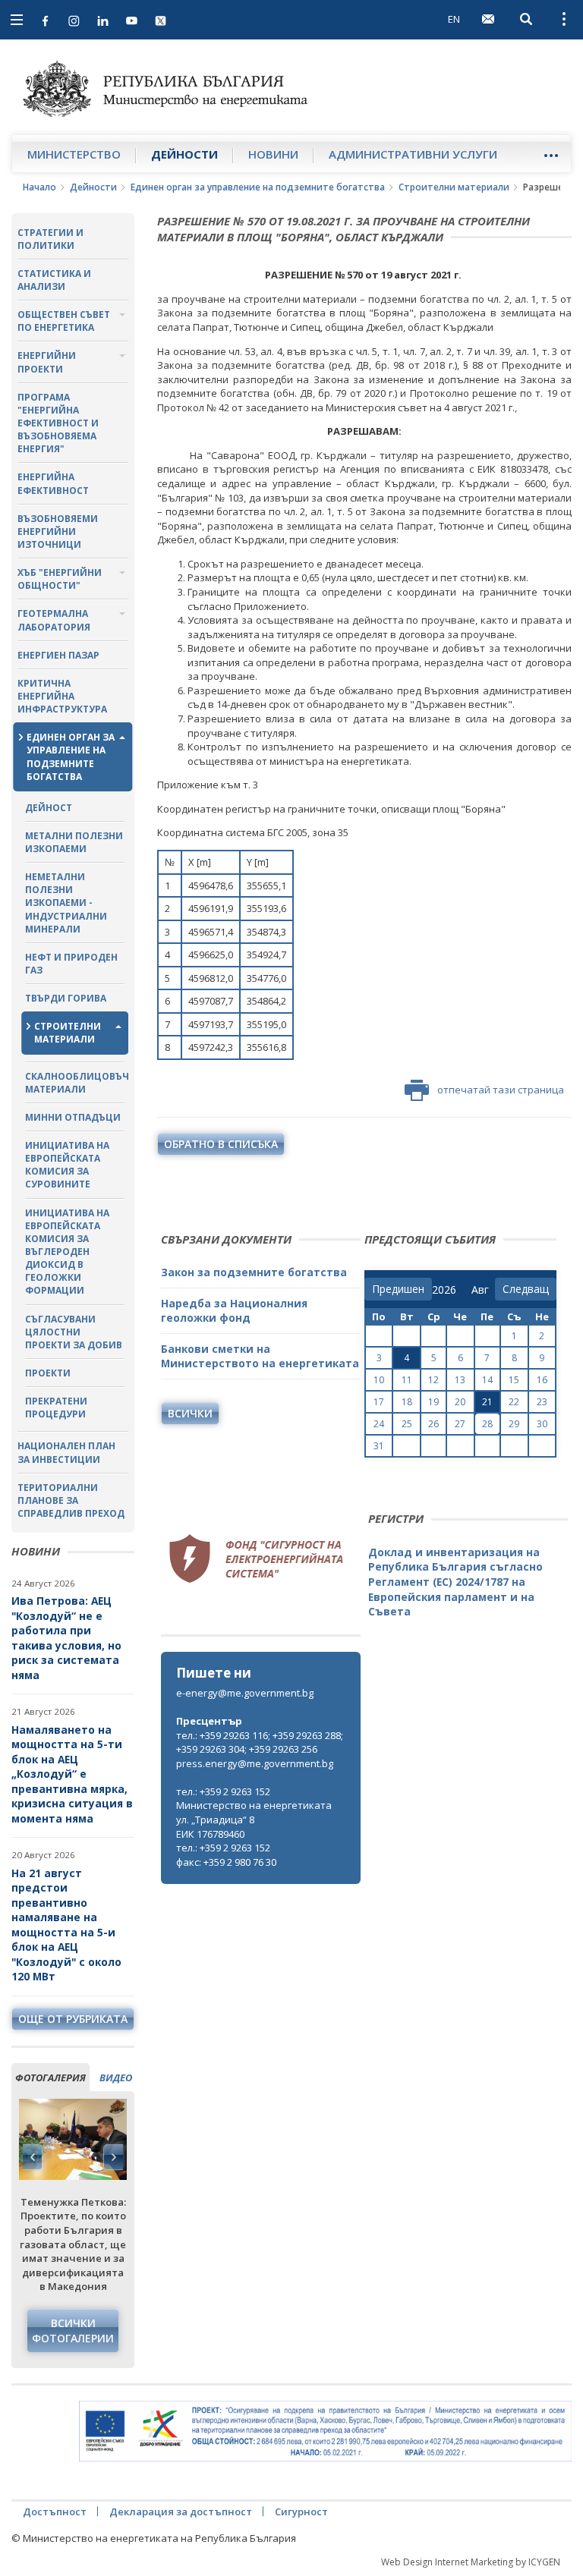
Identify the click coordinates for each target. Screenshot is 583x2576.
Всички (190, 1413)
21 (487, 1402)
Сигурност (301, 2512)
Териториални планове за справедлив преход (71, 1500)
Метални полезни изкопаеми (74, 842)
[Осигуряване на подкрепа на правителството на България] (325, 2431)
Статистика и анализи (54, 280)
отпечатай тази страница (501, 1090)
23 (542, 1402)
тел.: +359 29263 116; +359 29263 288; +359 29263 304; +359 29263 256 (260, 1742)
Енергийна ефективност (53, 483)
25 (407, 1424)
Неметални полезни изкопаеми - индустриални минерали (66, 903)
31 (379, 1446)
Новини (273, 154)
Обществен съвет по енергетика (64, 321)
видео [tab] (116, 2077)
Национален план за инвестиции (66, 1452)
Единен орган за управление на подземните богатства (258, 187)
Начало (39, 187)
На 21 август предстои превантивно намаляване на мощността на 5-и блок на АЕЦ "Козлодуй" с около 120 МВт (66, 1925)
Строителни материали (454, 187)
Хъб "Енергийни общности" (60, 579)
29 (514, 1424)
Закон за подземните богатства (254, 1272)
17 (379, 1402)
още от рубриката (73, 2019)
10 (379, 1380)
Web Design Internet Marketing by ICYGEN (471, 2562)
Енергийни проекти (47, 362)
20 (460, 1402)
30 (542, 1424)
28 (487, 1424)
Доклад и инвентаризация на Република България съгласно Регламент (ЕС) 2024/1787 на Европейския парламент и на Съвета (455, 1582)
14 (487, 1380)
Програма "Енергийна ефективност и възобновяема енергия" (58, 423)
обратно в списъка (221, 1144)
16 (542, 1380)
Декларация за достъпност (181, 2512)
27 (460, 1424)
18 (407, 1402)
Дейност (49, 808)
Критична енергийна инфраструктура (62, 696)
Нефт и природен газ (71, 964)
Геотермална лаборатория (54, 620)
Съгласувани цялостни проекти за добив (74, 1332)
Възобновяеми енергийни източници (58, 532)
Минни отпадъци (73, 1117)
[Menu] (551, 155)
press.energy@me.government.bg (255, 1763)
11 (407, 1380)
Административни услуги (413, 154)
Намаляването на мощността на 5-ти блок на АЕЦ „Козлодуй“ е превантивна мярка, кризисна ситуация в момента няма (72, 1774)
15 (514, 1380)
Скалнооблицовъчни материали (75, 1083)
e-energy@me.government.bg (245, 1693)
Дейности (184, 154)
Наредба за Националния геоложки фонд (234, 1311)
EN (454, 19)
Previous (33, 2157)
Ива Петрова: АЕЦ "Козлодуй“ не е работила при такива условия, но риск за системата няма (66, 1638)
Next (113, 2157)
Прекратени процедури (56, 1408)
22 (514, 1402)
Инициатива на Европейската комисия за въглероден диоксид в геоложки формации (67, 1252)
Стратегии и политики (50, 239)
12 (433, 1380)
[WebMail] (488, 19)
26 (433, 1424)
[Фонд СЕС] (256, 1556)
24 (379, 1424)
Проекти (48, 1373)
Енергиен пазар (58, 655)
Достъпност (55, 2512)
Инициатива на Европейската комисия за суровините (67, 1165)
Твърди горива (66, 998)
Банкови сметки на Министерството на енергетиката (260, 1356)
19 (433, 1402)
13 (460, 1380)
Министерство (74, 154)
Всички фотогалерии (73, 2331)
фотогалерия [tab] (50, 2077)
